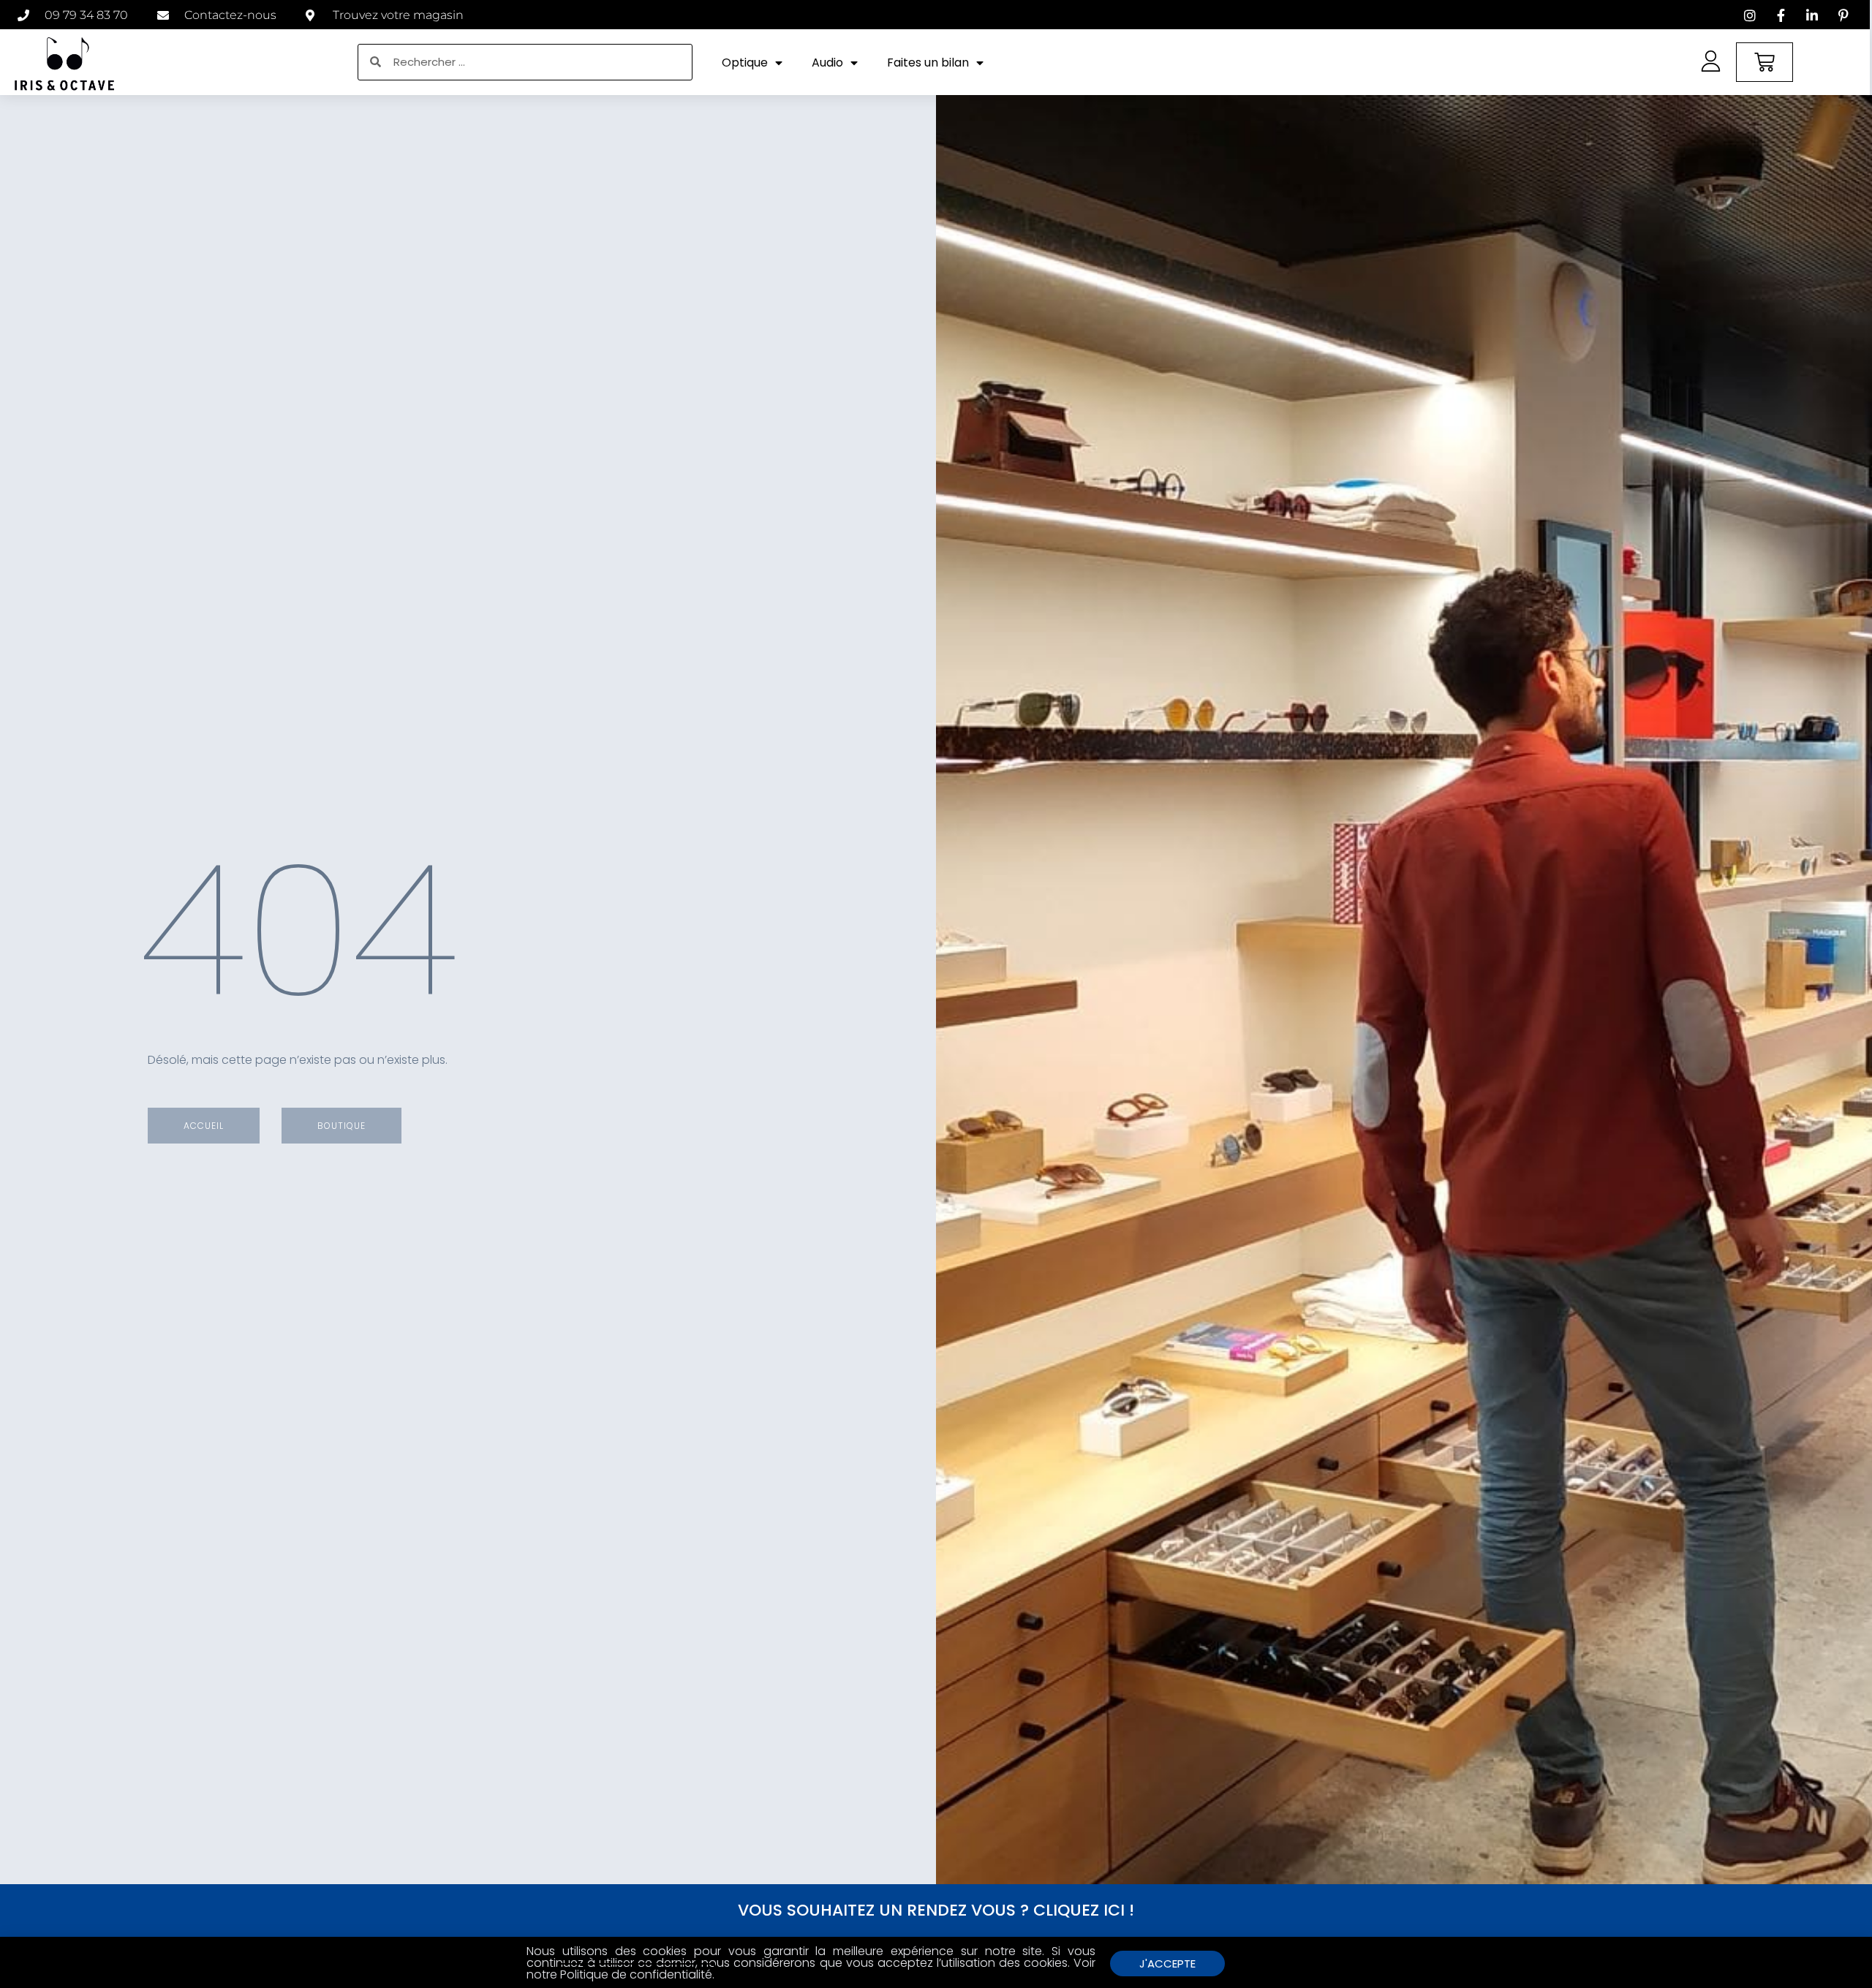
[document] (936, 994)
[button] (1150, 951)
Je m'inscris (936, 1023)
